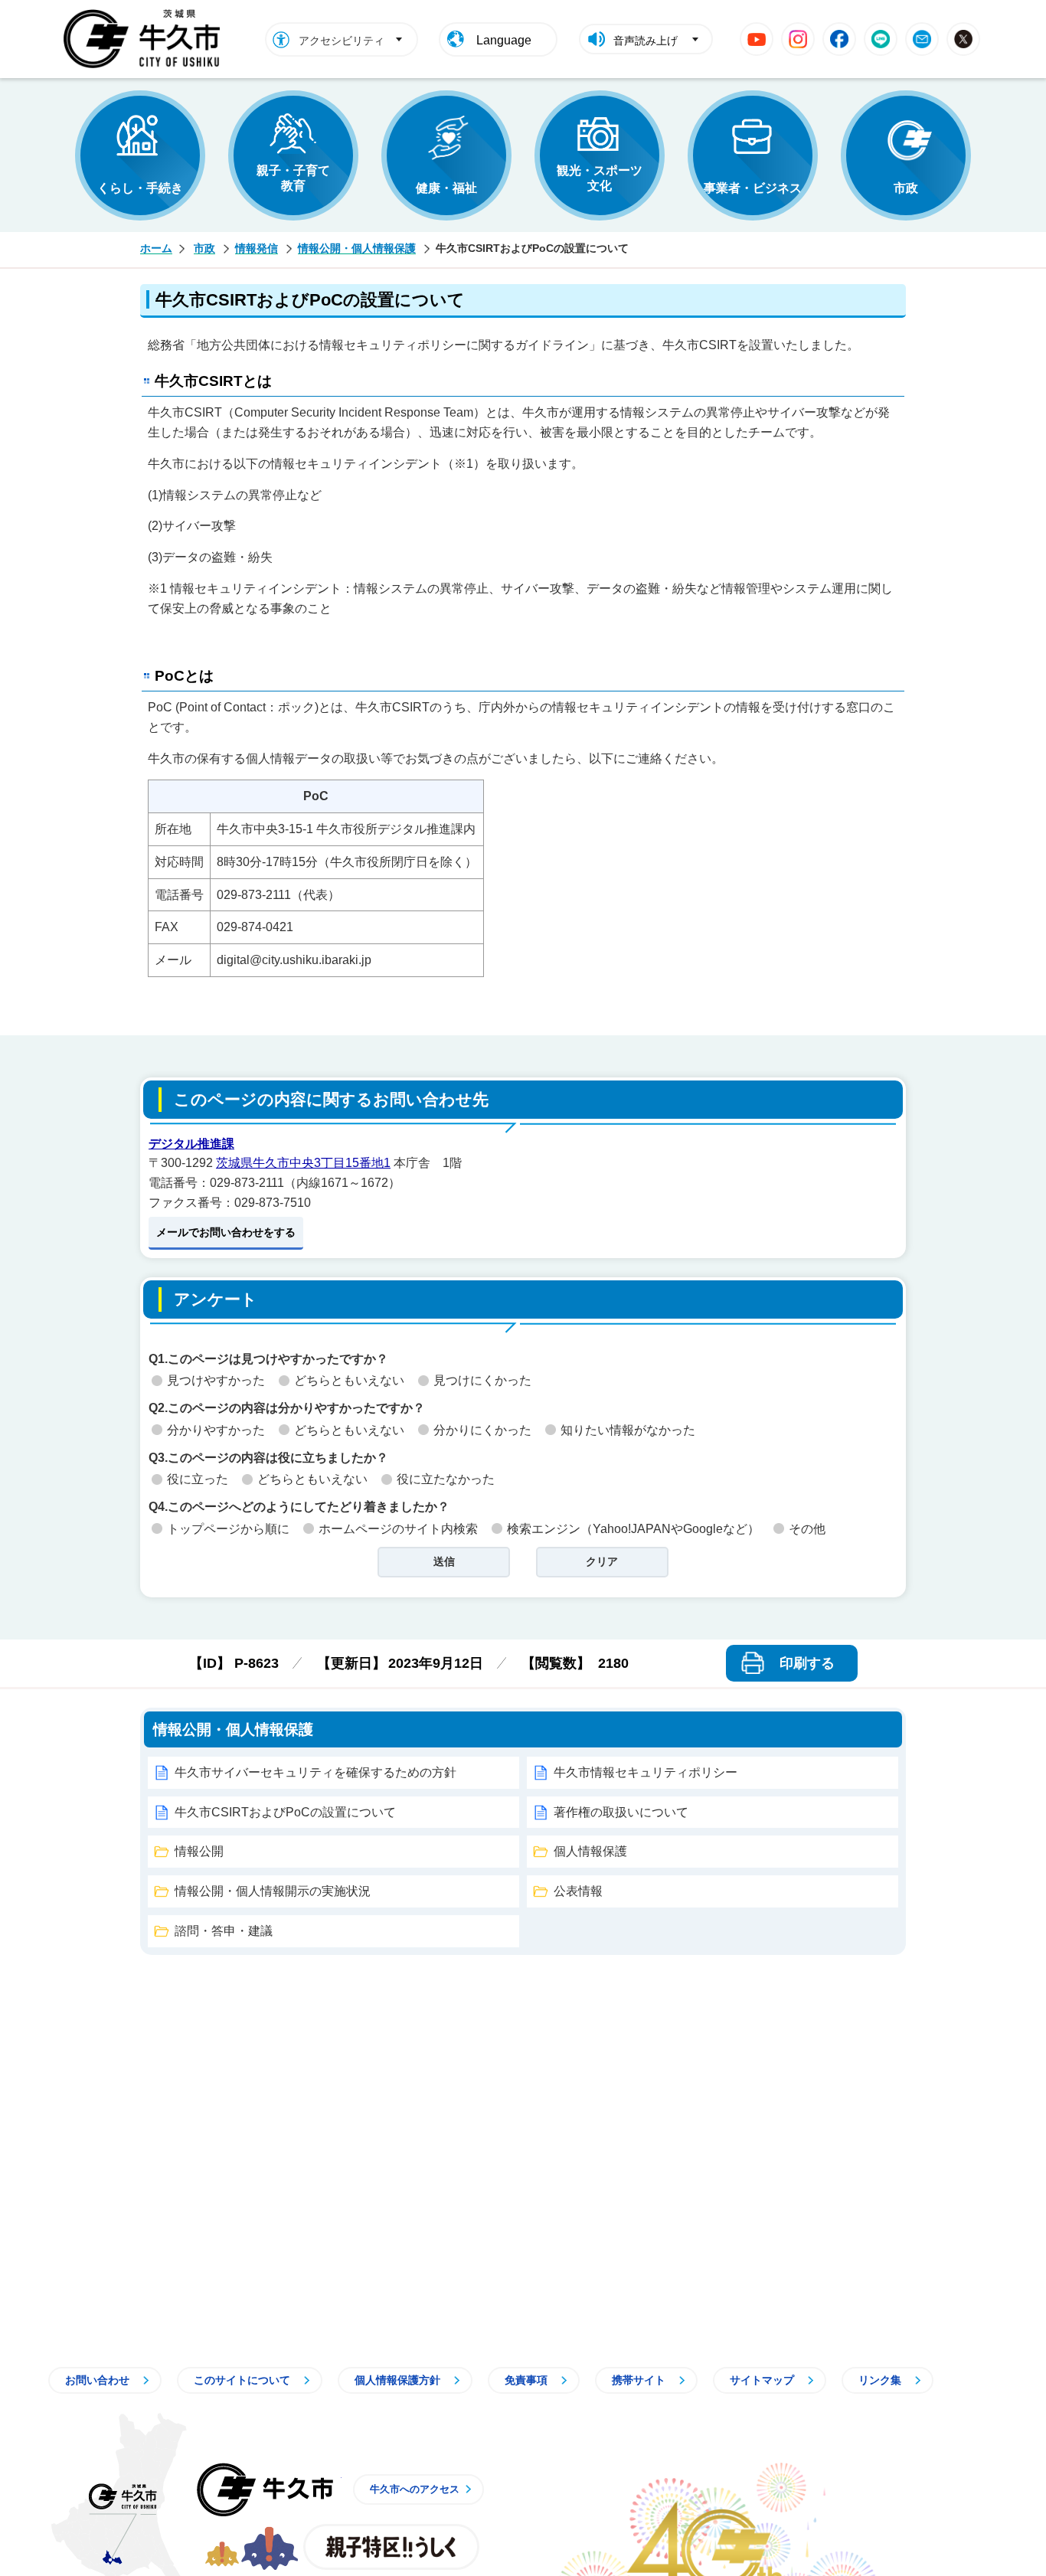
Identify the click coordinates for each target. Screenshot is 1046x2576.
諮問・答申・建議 (224, 1931)
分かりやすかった (216, 1430)
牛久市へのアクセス (415, 2489)
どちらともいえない (349, 1380)
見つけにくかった (482, 1380)
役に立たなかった (446, 1479)
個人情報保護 (590, 1851)
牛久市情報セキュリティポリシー (646, 1772)
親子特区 (391, 2547)
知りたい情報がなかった (628, 1430)
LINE (881, 39)
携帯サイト (639, 2380)
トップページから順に (228, 1529)
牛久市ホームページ (146, 39)
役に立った (198, 1479)
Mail (922, 39)
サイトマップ (762, 2380)
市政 (906, 188)
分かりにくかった (482, 1430)
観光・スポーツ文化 (600, 178)
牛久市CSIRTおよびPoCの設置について (285, 1812)
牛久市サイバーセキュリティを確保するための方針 (315, 1772)
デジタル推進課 (191, 1144)
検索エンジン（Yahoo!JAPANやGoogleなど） (633, 1529)
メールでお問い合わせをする (226, 1232)
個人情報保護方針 (397, 2380)
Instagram (798, 39)
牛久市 (265, 2489)
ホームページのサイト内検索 (398, 1529)
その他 (807, 1529)
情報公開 (199, 1851)
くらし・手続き (140, 188)
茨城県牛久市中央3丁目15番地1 (303, 1163)
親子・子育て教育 (293, 178)
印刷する (807, 1663)
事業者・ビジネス (753, 188)
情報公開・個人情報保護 (357, 248)
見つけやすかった (216, 1380)
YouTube (757, 39)
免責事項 (526, 2380)
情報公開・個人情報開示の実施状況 (273, 1891)
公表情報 (578, 1891)
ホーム (156, 248)
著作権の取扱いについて (621, 1812)
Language (504, 40)
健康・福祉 (446, 188)
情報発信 (257, 248)
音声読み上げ (646, 41)
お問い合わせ (97, 2380)
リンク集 (880, 2380)
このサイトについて (242, 2380)
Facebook (839, 39)
